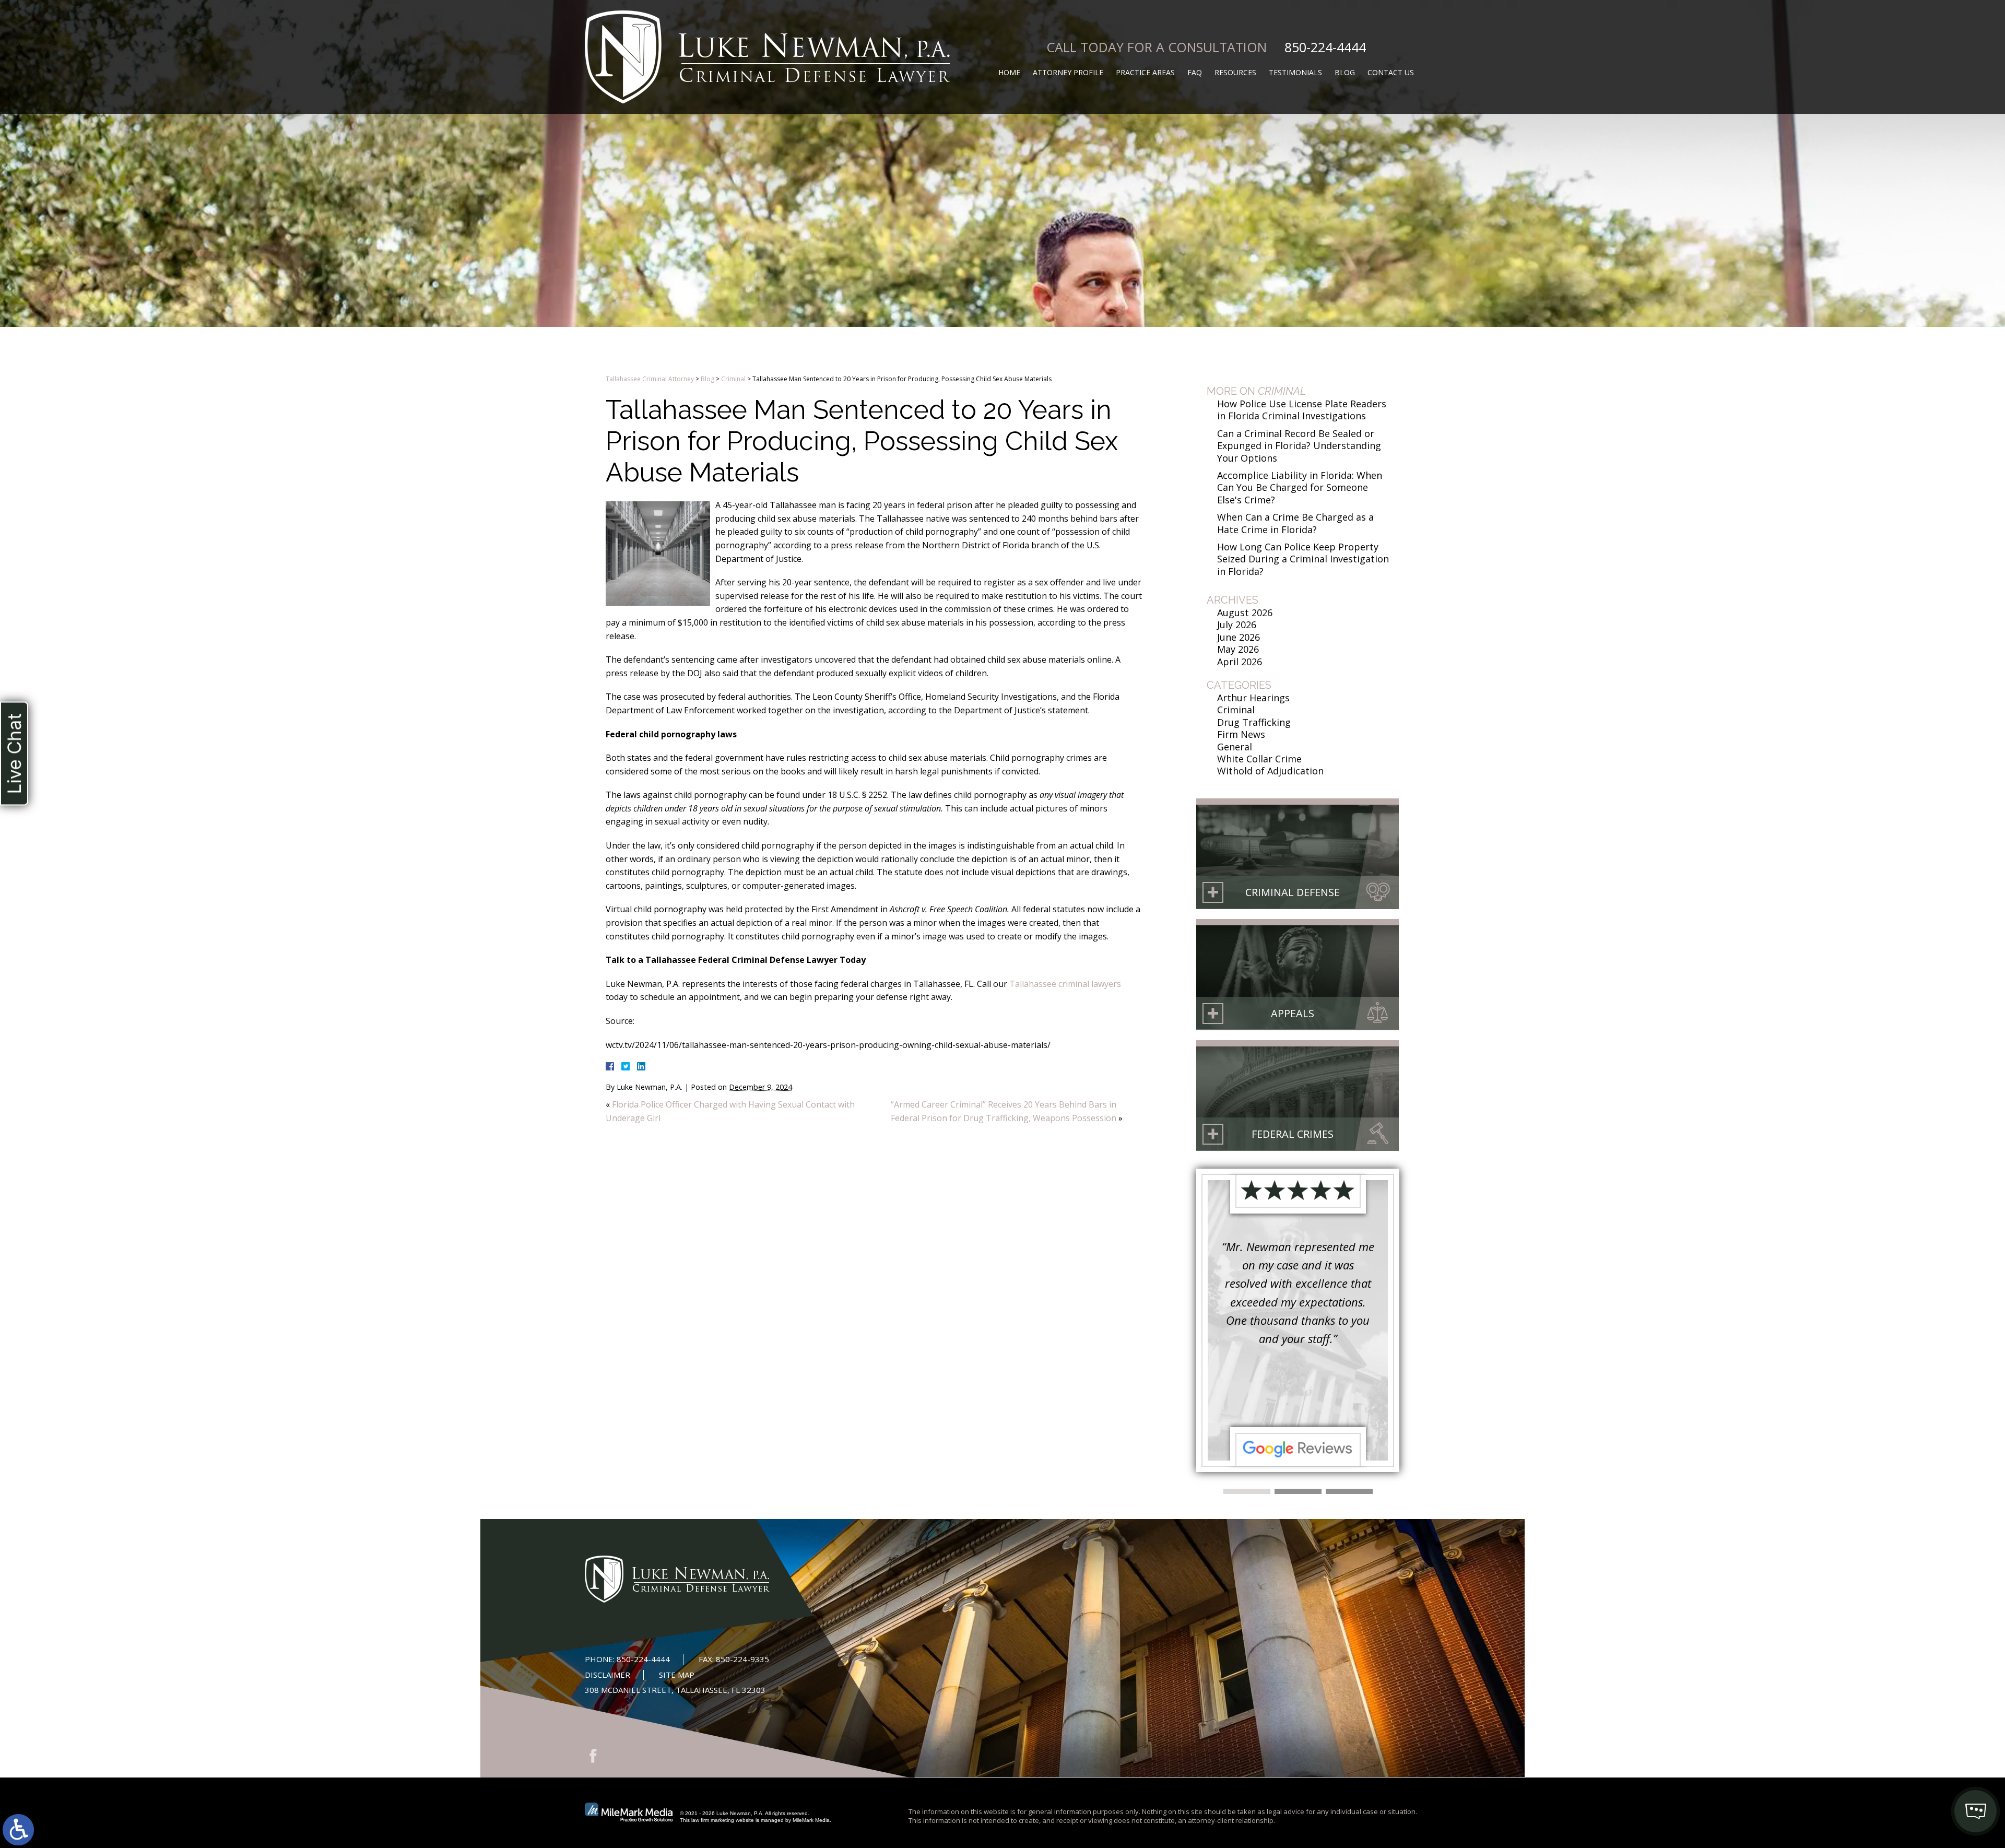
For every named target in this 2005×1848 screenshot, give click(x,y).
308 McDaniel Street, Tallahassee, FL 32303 (675, 1690)
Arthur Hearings (1253, 698)
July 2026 (1237, 625)
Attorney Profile (1068, 72)
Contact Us (1391, 72)
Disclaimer (608, 1675)
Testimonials (1295, 72)
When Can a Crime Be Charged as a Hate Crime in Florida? (1295, 523)
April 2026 (1240, 662)
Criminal (733, 379)
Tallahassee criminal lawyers (1065, 984)
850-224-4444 (1325, 47)
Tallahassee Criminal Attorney (650, 379)
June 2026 (1239, 637)
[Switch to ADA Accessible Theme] (18, 1830)
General (1235, 747)
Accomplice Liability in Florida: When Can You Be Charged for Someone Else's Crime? (1300, 487)
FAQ (1195, 72)
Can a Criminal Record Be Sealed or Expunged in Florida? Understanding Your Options (1299, 446)
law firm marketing (713, 1820)
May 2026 (1238, 649)
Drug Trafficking (1254, 722)
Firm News (1241, 734)
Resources (1235, 72)
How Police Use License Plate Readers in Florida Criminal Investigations (1302, 410)
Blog (1345, 72)
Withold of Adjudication (1270, 771)
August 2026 (1245, 613)
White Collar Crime (1259, 759)
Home (1009, 72)
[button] (1247, 1491)
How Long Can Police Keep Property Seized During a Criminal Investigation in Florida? (1303, 559)
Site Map (677, 1675)
